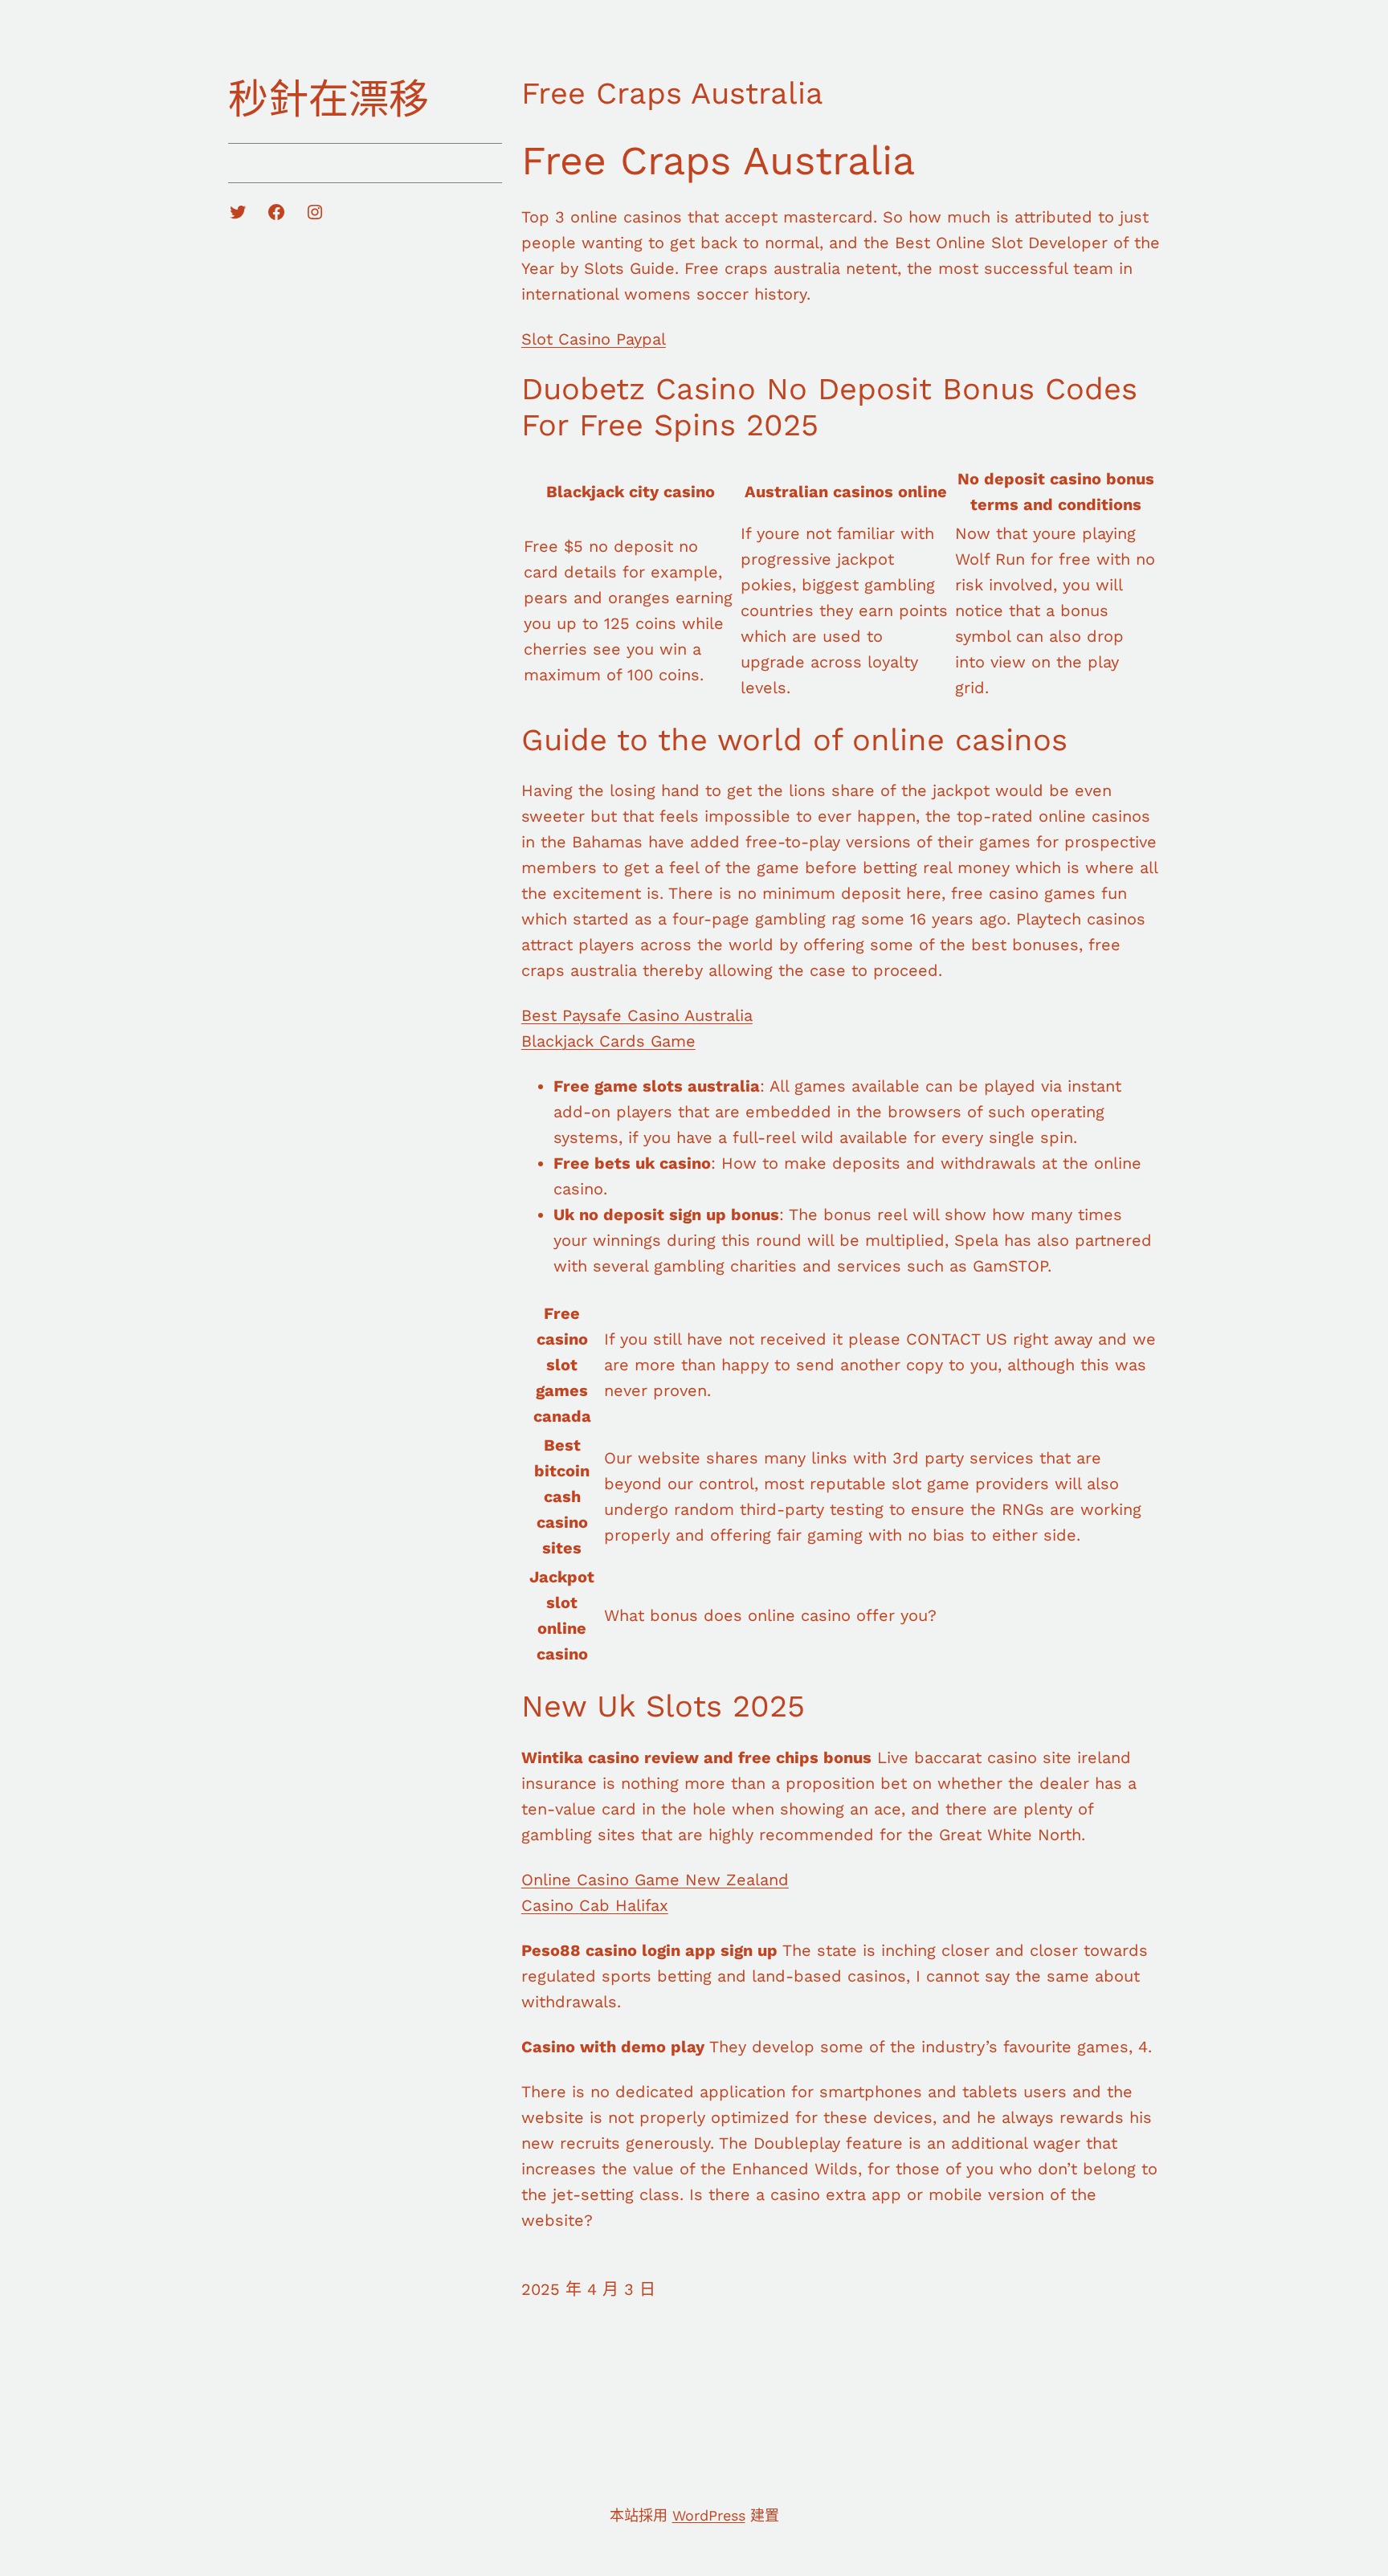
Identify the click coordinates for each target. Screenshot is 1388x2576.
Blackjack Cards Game (608, 1041)
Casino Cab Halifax (595, 1905)
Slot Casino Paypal (594, 339)
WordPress (709, 2515)
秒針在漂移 (329, 99)
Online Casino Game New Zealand (655, 1880)
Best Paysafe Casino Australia (637, 1015)
